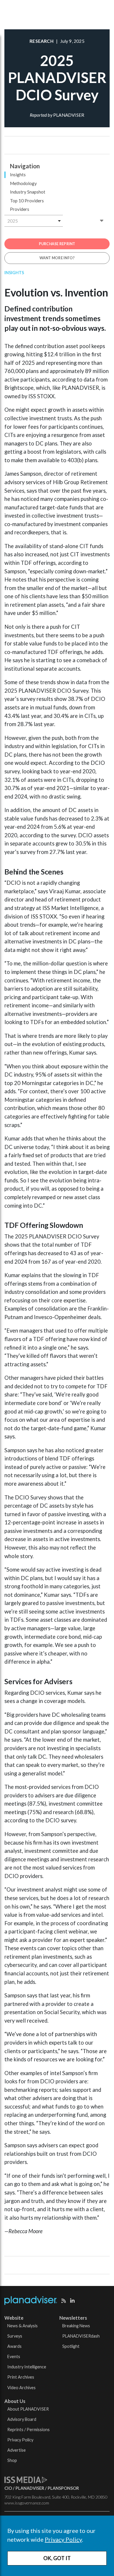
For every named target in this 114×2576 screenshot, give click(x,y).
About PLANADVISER (28, 2409)
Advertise (17, 2450)
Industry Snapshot (28, 192)
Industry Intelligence (27, 2367)
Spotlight (71, 2346)
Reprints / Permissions (28, 2430)
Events (14, 2356)
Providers (20, 209)
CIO (8, 2488)
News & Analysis (23, 2326)
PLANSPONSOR (63, 2488)
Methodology (23, 183)
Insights (18, 174)
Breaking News (76, 2326)
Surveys (15, 2336)
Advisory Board (22, 2419)
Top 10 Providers (27, 201)
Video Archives (21, 2388)
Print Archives (21, 2377)
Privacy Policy (63, 2539)
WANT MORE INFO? (57, 258)
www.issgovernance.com (27, 2503)
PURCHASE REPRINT (57, 244)
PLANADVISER (30, 2488)
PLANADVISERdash (81, 2336)
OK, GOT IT (57, 2558)
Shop (12, 2460)
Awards (14, 2346)
